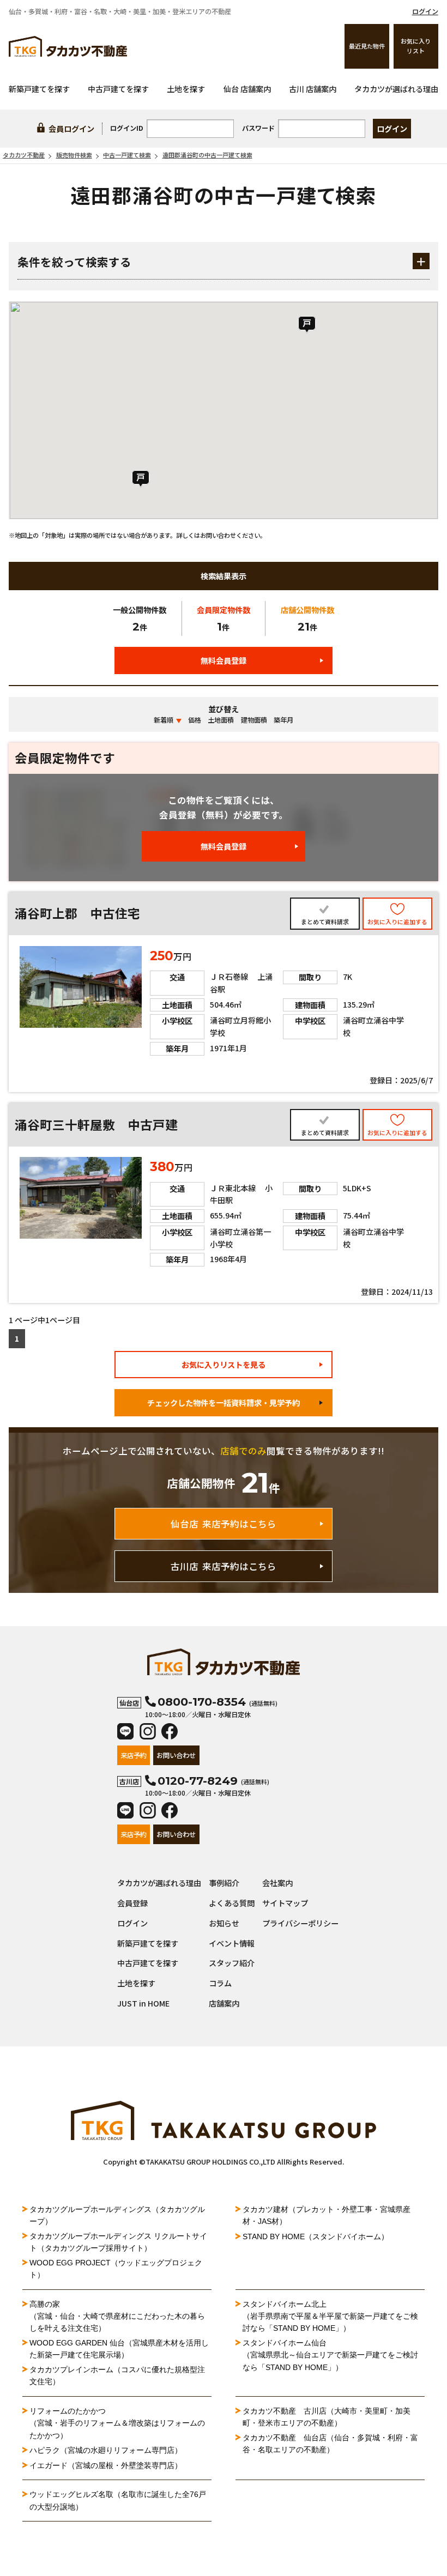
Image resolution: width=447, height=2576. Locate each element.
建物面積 (254, 720)
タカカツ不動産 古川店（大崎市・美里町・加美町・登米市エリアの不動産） (327, 2417)
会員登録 (132, 1903)
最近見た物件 (367, 46)
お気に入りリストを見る (224, 1365)
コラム (220, 1983)
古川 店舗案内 (313, 89)
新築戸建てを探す (39, 89)
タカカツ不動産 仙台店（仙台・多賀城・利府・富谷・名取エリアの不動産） (330, 2444)
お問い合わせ (176, 1755)
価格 (195, 720)
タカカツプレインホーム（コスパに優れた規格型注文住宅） (117, 2375)
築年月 (283, 720)
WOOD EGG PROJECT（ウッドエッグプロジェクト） (116, 2269)
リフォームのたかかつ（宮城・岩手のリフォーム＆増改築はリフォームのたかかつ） (117, 2423)
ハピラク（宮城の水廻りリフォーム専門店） (106, 2450)
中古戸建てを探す (118, 89)
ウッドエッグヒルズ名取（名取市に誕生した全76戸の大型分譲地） (118, 2500)
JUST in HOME (143, 2003)
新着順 (164, 720)
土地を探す (186, 89)
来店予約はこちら (224, 1524)
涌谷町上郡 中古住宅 (77, 913)
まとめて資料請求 (325, 922)
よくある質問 (232, 1903)
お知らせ (224, 1923)
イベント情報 (232, 1943)
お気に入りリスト (416, 46)
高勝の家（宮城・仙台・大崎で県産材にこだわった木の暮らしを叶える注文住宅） (117, 2316)
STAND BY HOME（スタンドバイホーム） (316, 2236)
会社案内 (277, 1883)
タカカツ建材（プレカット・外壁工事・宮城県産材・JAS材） (327, 2215)
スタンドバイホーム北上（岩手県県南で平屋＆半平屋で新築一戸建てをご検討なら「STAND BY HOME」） (330, 2316)
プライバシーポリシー (300, 1923)
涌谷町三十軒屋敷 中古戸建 (96, 1125)
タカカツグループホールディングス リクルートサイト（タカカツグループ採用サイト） (118, 2242)
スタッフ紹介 (232, 1963)
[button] (307, 325)
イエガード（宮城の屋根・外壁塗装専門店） (106, 2465)
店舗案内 (224, 2003)
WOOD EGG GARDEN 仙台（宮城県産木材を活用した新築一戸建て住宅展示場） (119, 2349)
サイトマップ (285, 1903)
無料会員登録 (224, 660)
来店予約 (134, 1755)
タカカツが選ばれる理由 (396, 89)
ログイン (425, 11)
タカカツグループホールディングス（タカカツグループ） (117, 2215)
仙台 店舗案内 (247, 89)
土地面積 (221, 720)
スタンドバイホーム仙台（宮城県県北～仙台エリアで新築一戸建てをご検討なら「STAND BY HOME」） (330, 2355)
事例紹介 (224, 1883)
